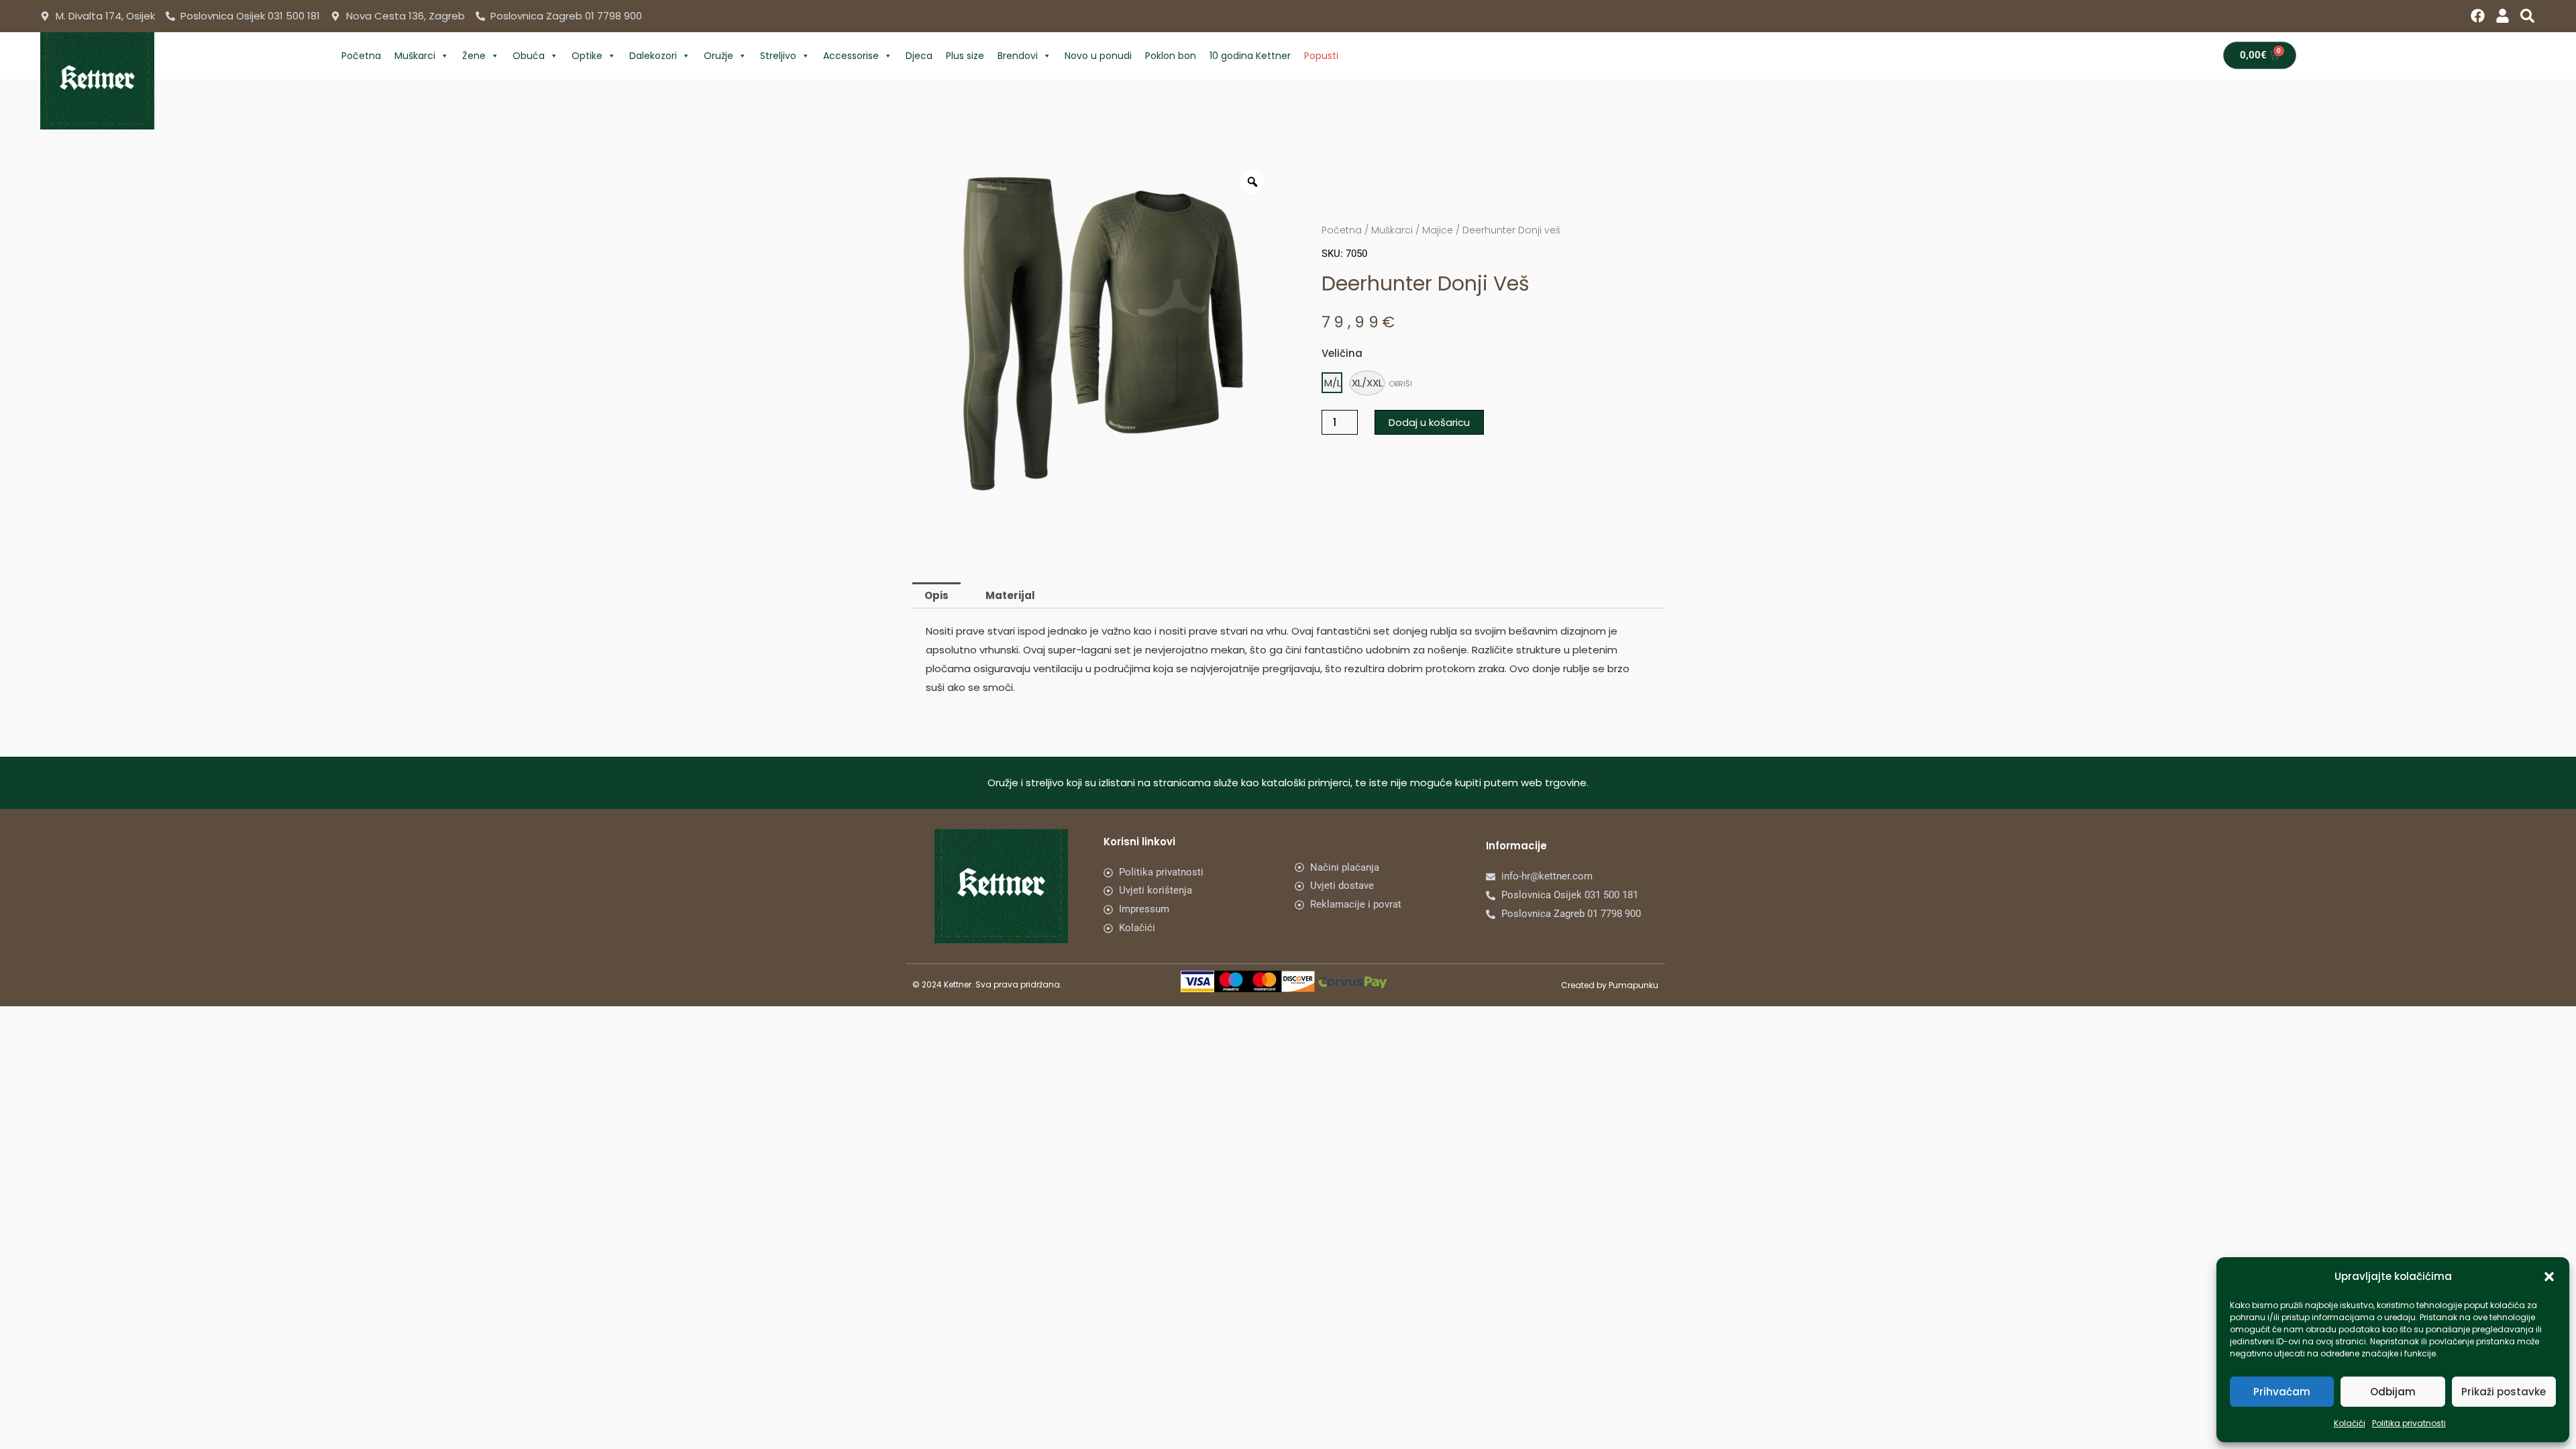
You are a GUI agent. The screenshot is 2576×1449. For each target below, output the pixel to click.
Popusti (1321, 56)
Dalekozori (653, 56)
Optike (587, 56)
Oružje (718, 56)
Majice (1438, 230)
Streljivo (778, 56)
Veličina (1342, 353)
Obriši (1400, 384)
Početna (361, 56)
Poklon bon (1171, 56)
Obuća (529, 56)
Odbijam (2393, 1392)
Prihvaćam (2282, 1392)
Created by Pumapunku (1610, 985)
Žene (474, 56)
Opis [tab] (936, 595)
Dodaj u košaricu (1429, 422)
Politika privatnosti (2409, 1423)
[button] (2549, 1277)
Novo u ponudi (1098, 56)
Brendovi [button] (1018, 56)
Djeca (919, 56)
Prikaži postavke (2504, 1392)
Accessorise (851, 56)
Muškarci (415, 56)
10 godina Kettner (1250, 56)
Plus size (965, 56)
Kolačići (2350, 1423)
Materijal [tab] (1010, 595)
